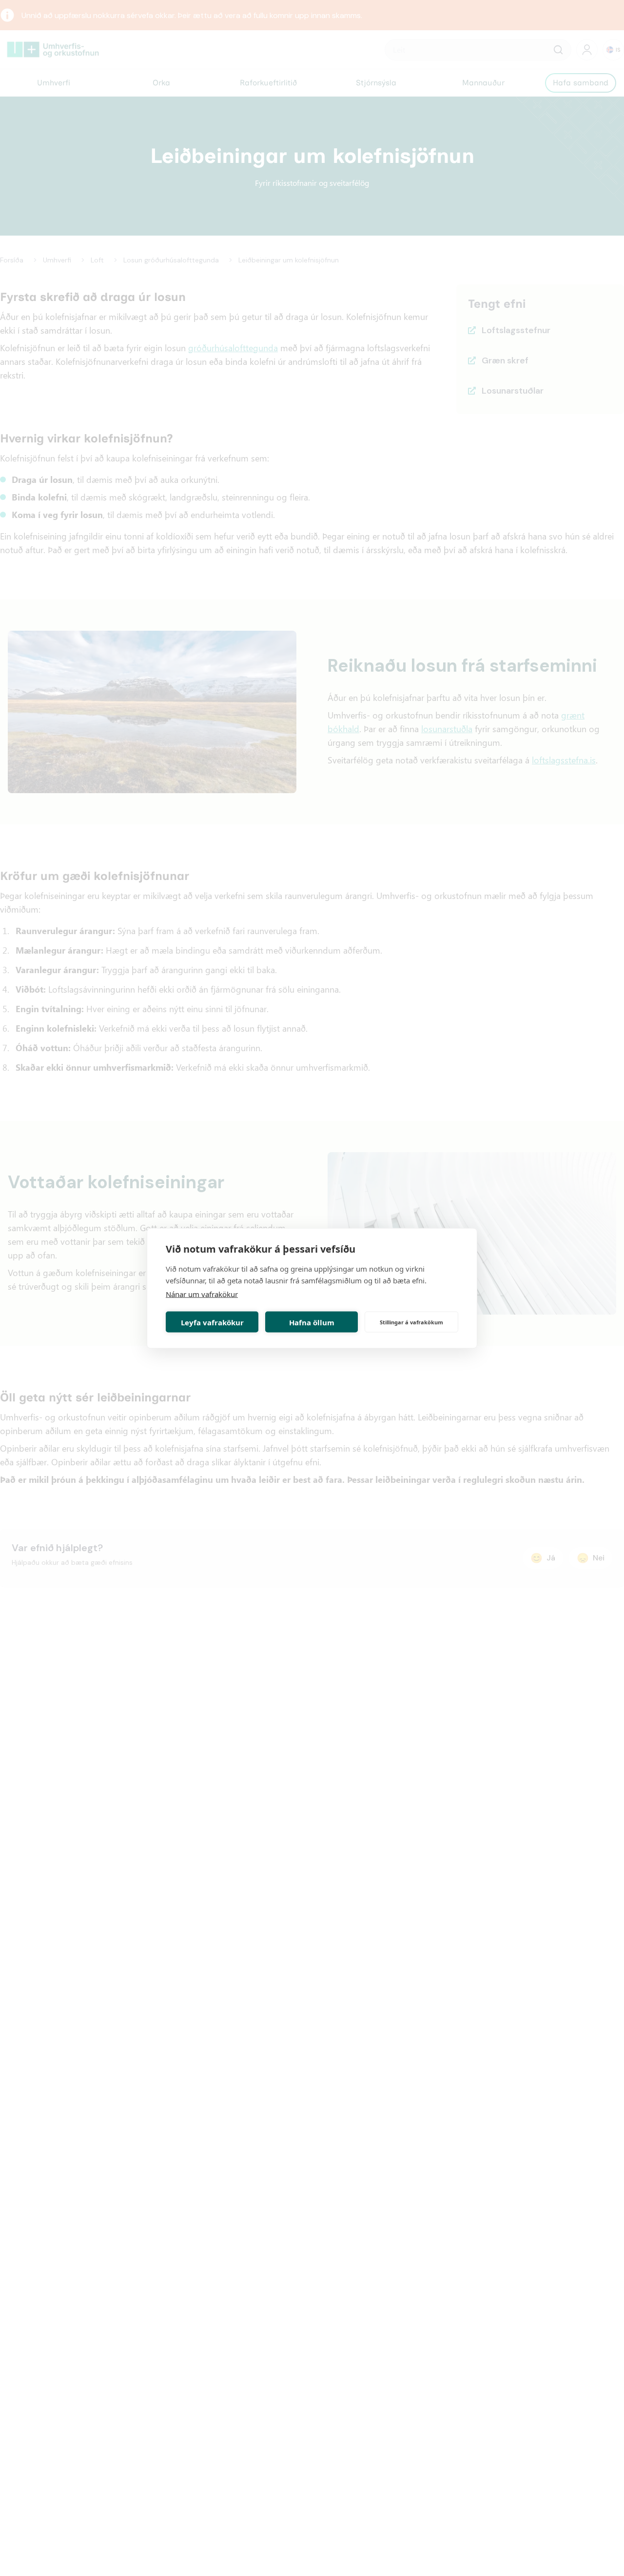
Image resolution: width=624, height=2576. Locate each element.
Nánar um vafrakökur (202, 1294)
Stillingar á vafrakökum (411, 1322)
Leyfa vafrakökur (212, 1322)
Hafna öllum (312, 1322)
